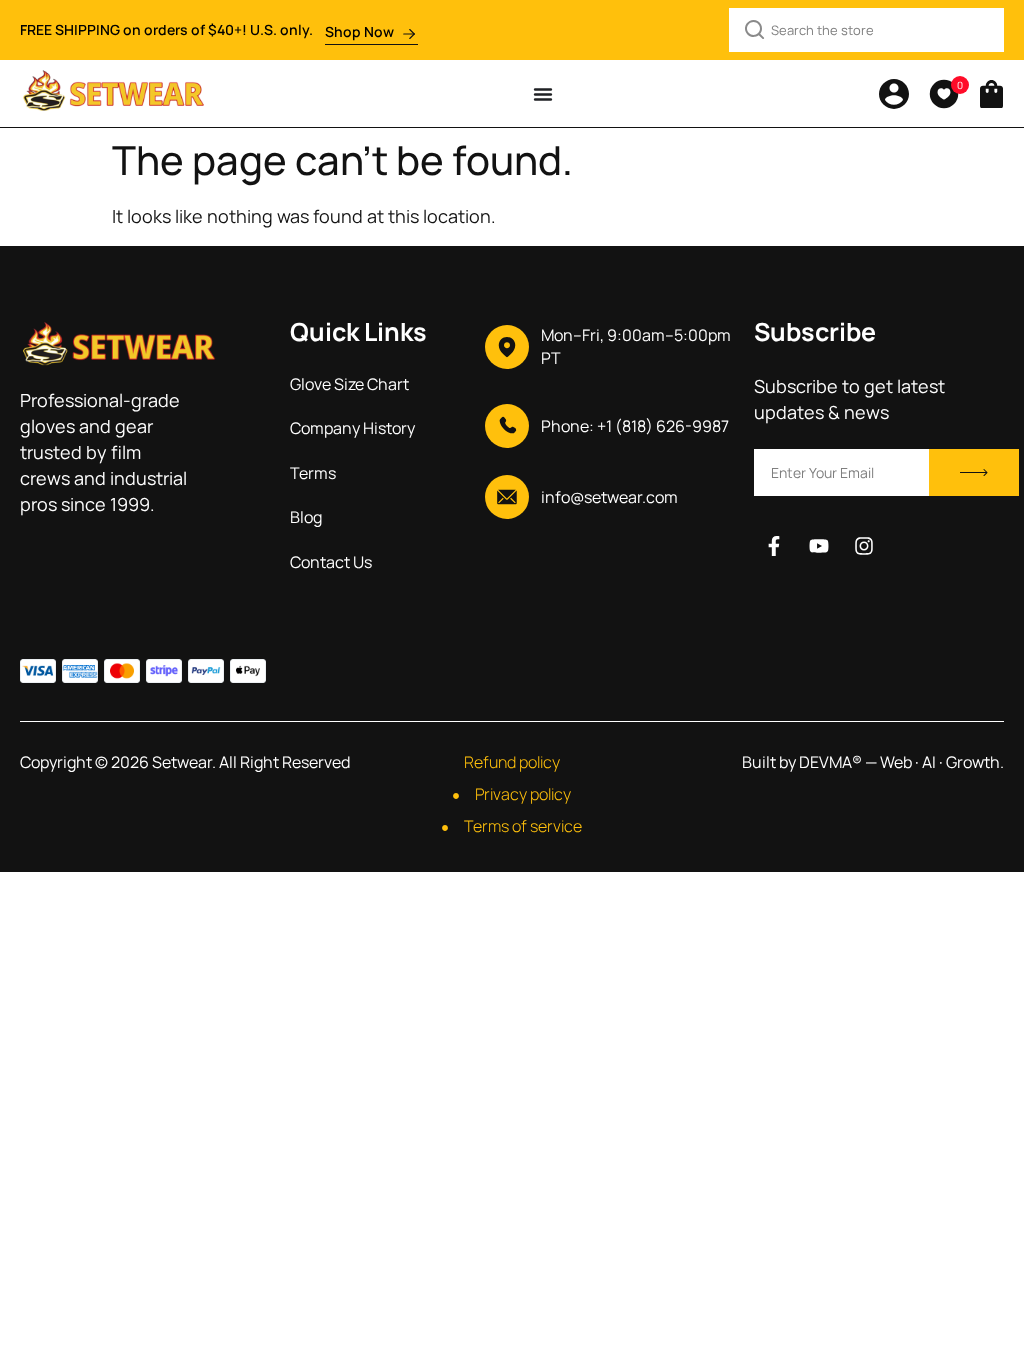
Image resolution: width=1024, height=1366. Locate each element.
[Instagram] (864, 546)
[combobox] (866, 30)
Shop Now (359, 31)
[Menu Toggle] (543, 94)
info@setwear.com (609, 497)
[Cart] (991, 90)
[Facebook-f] (774, 546)
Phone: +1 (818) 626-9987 (635, 426)
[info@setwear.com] (507, 497)
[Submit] (974, 472)
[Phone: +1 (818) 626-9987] (507, 426)
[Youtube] (819, 546)
